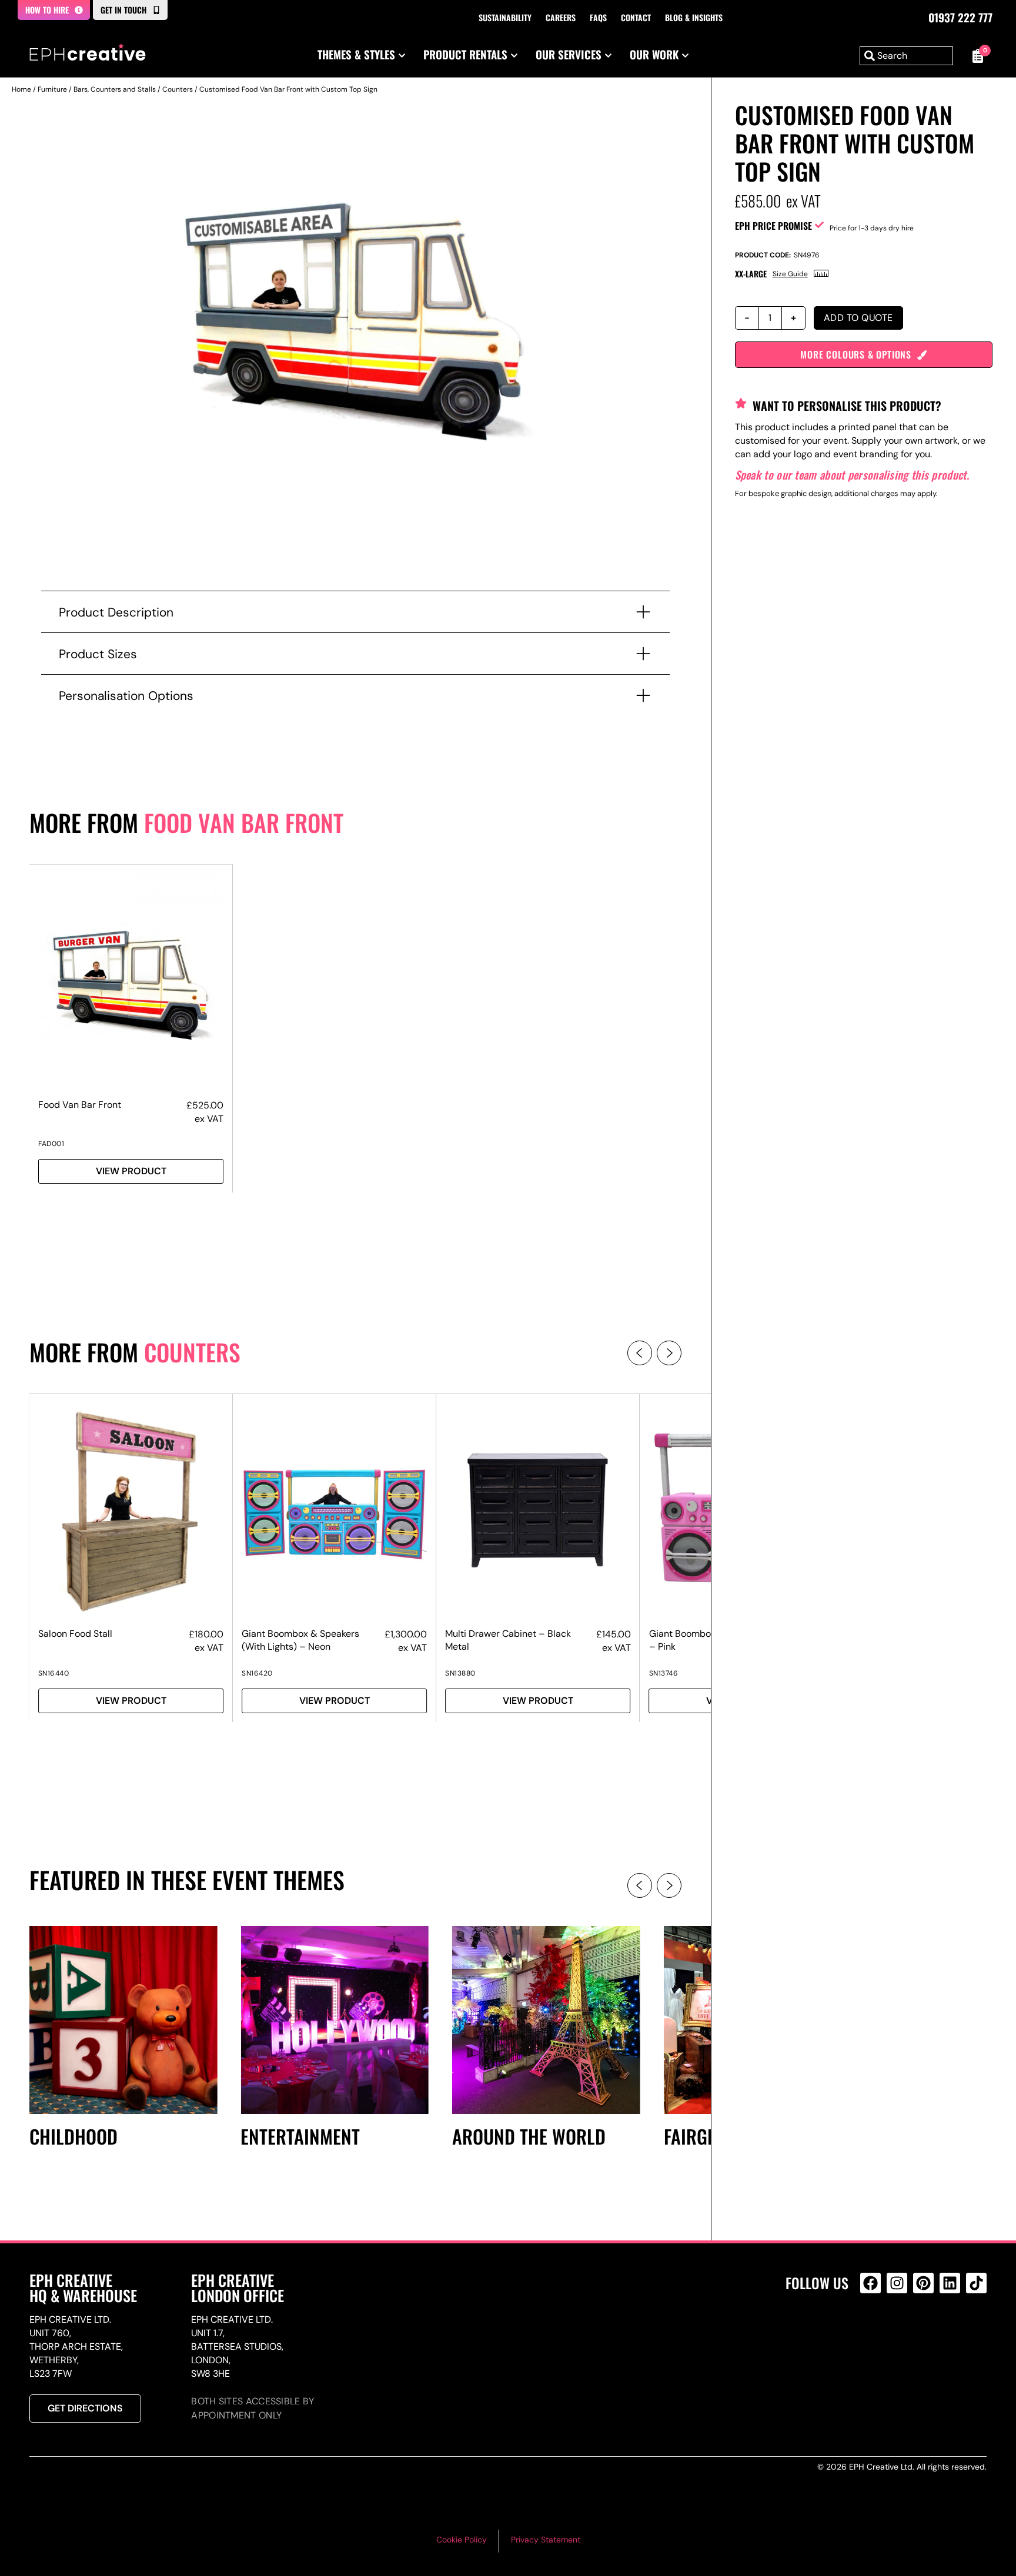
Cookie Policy (462, 2540)
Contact (636, 17)
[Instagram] (897, 2283)
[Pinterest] (923, 2283)
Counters (178, 89)
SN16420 (257, 1673)
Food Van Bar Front (244, 822)
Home (21, 89)
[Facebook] (870, 2283)
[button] (640, 1353)
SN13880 (460, 1673)
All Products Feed (873, 2334)
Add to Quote (858, 318)
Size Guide (790, 274)
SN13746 (664, 1673)
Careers (561, 17)
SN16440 (54, 1673)
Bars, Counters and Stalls (115, 89)
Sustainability (505, 17)
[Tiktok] (976, 2283)
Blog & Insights (694, 17)
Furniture (52, 89)
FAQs (598, 17)
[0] (976, 56)
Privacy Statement (546, 2540)
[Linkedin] (950, 2283)
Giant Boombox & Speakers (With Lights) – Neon (300, 1640)
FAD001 (51, 1144)
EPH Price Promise (773, 226)
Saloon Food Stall (75, 1634)
